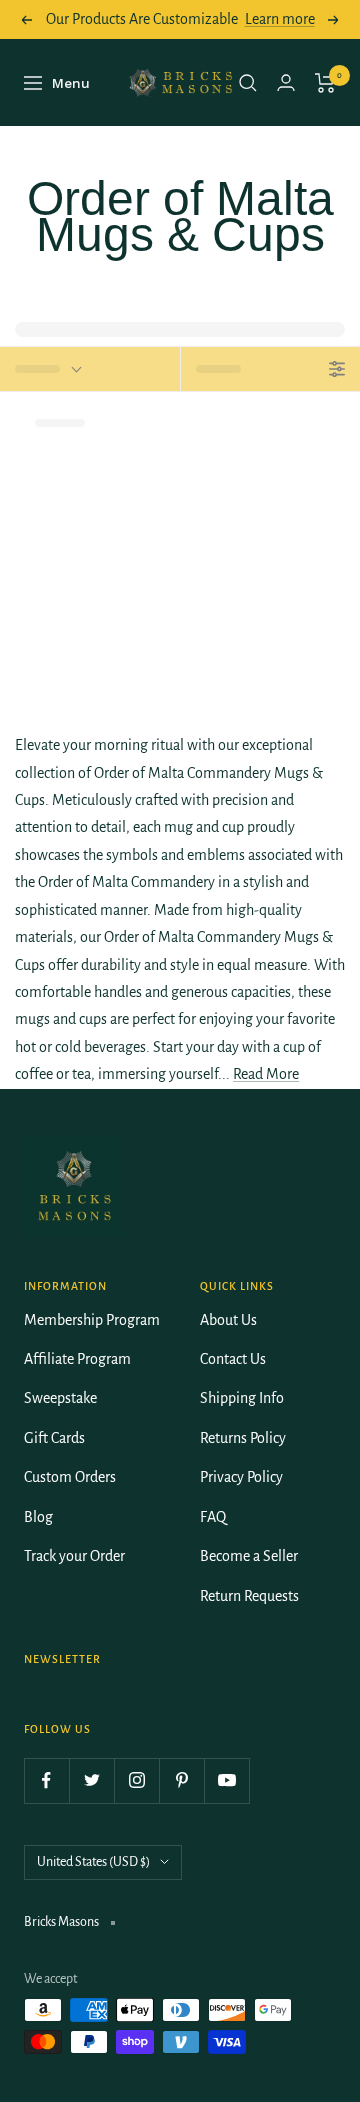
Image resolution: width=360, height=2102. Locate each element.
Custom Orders (70, 1477)
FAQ (213, 1517)
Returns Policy (243, 1438)
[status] (90, 369)
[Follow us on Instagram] (136, 1780)
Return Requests (249, 1596)
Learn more (280, 19)
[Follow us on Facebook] (46, 1780)
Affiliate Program (77, 1359)
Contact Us (233, 1359)
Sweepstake (60, 1398)
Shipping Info (242, 1398)
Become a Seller (249, 1556)
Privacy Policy (241, 1477)
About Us (228, 1320)
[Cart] (325, 83)
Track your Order (74, 1556)
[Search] (248, 83)
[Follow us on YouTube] (226, 1780)
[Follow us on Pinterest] (181, 1780)
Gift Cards (54, 1438)
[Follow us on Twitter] (91, 1780)
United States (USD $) (93, 1862)
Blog (38, 1517)
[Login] (286, 82)
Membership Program (92, 1320)
